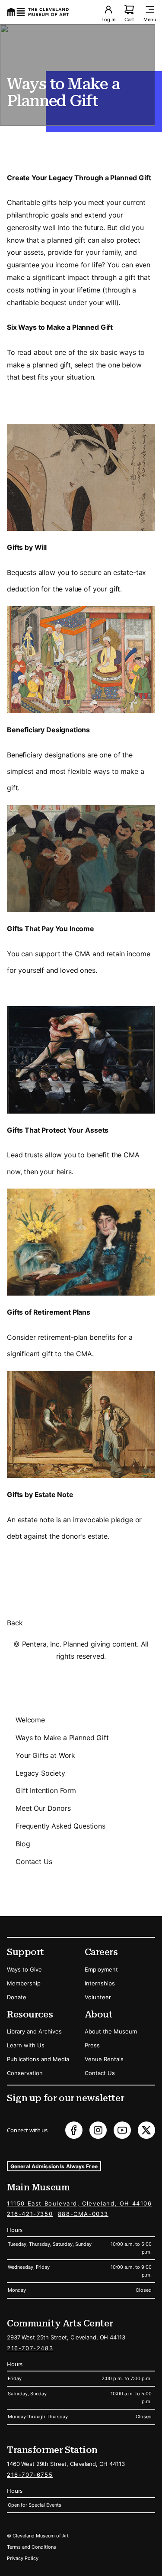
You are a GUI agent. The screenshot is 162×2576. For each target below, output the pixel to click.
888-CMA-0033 (83, 2214)
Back (15, 1623)
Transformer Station (52, 2450)
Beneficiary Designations (48, 730)
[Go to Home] (38, 12)
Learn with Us (26, 2045)
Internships (100, 1983)
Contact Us (34, 1861)
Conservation (25, 2073)
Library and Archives (34, 2031)
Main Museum (38, 2187)
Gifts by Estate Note (40, 1494)
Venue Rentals (104, 2059)
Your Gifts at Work (45, 1755)
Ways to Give (24, 1969)
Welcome (30, 1720)
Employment (101, 1969)
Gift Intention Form (46, 1790)
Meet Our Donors (43, 1808)
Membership (24, 1983)
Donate (17, 1997)
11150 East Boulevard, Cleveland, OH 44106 (79, 2203)
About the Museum (111, 2031)
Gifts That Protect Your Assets (58, 1130)
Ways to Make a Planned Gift (62, 1738)
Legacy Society (40, 1773)
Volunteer (98, 1997)
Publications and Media (38, 2059)
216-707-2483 (30, 2348)
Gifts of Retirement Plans (49, 1312)
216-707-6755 (30, 2475)
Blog (23, 1844)
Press (92, 2045)
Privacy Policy (23, 2558)
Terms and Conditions (32, 2547)
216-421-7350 (30, 2214)
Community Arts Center (60, 2323)
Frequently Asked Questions (60, 1826)
